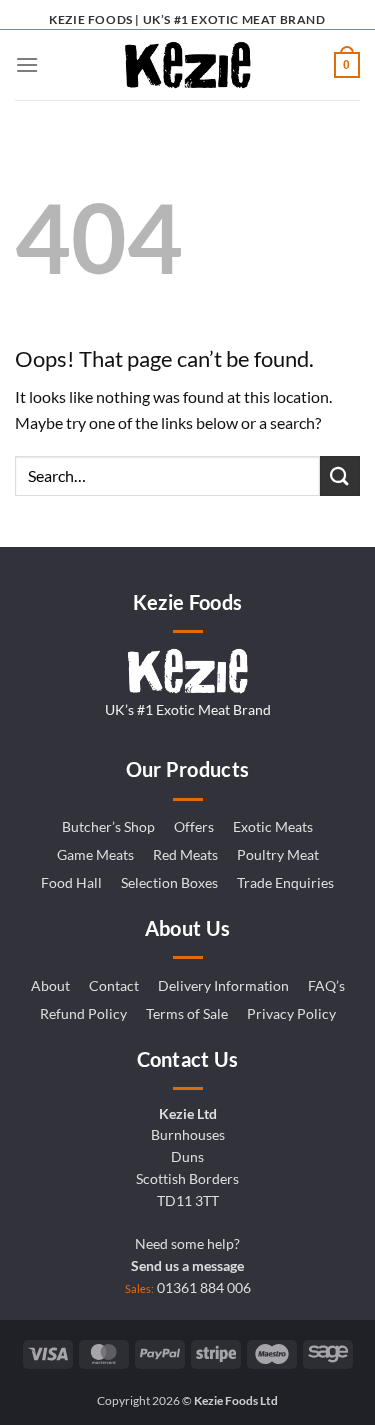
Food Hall (71, 883)
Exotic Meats (273, 827)
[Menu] (27, 64)
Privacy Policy (291, 1014)
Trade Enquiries (285, 883)
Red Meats (185, 855)
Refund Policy (83, 1014)
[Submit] (340, 475)
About (50, 986)
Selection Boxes (169, 883)
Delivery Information (223, 986)
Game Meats (95, 855)
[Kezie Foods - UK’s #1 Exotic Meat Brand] (188, 65)
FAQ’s (326, 986)
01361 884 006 (204, 1288)
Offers (194, 827)
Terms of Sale (187, 1014)
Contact (114, 986)
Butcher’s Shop (108, 827)
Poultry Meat (278, 855)
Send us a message (187, 1266)
